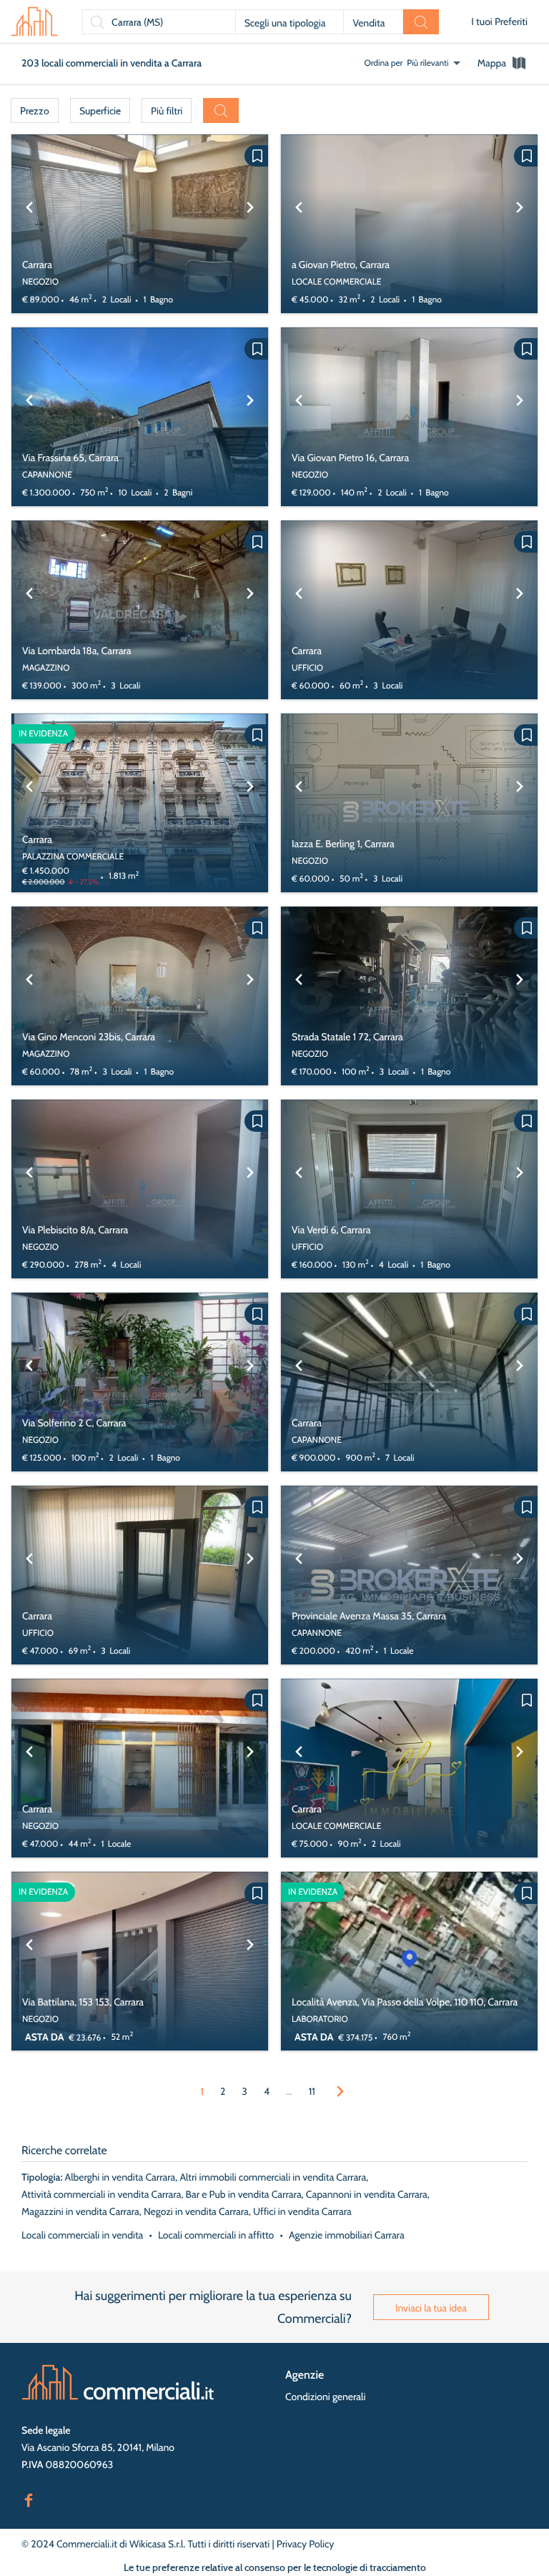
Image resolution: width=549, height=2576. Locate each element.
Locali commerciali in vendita (82, 2235)
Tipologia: (42, 2177)
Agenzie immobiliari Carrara (347, 2235)
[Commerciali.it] (34, 21)
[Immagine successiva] (250, 224)
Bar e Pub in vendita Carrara (244, 2194)
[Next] (340, 2091)
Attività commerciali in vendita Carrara (101, 2194)
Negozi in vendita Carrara (196, 2211)
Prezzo (35, 111)
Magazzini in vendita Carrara (80, 2211)
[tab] (503, 63)
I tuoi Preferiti (499, 21)
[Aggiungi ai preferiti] (256, 156)
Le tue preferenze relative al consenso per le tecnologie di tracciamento (275, 2567)
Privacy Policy (306, 2544)
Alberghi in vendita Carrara (120, 2177)
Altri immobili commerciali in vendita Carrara (273, 2177)
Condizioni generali (325, 2397)
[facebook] (29, 2499)
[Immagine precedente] (29, 224)
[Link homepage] (118, 2382)
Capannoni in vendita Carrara (367, 2194)
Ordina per (384, 63)
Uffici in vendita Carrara (302, 2211)
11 (312, 2091)
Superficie (100, 111)
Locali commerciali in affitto (216, 2235)
